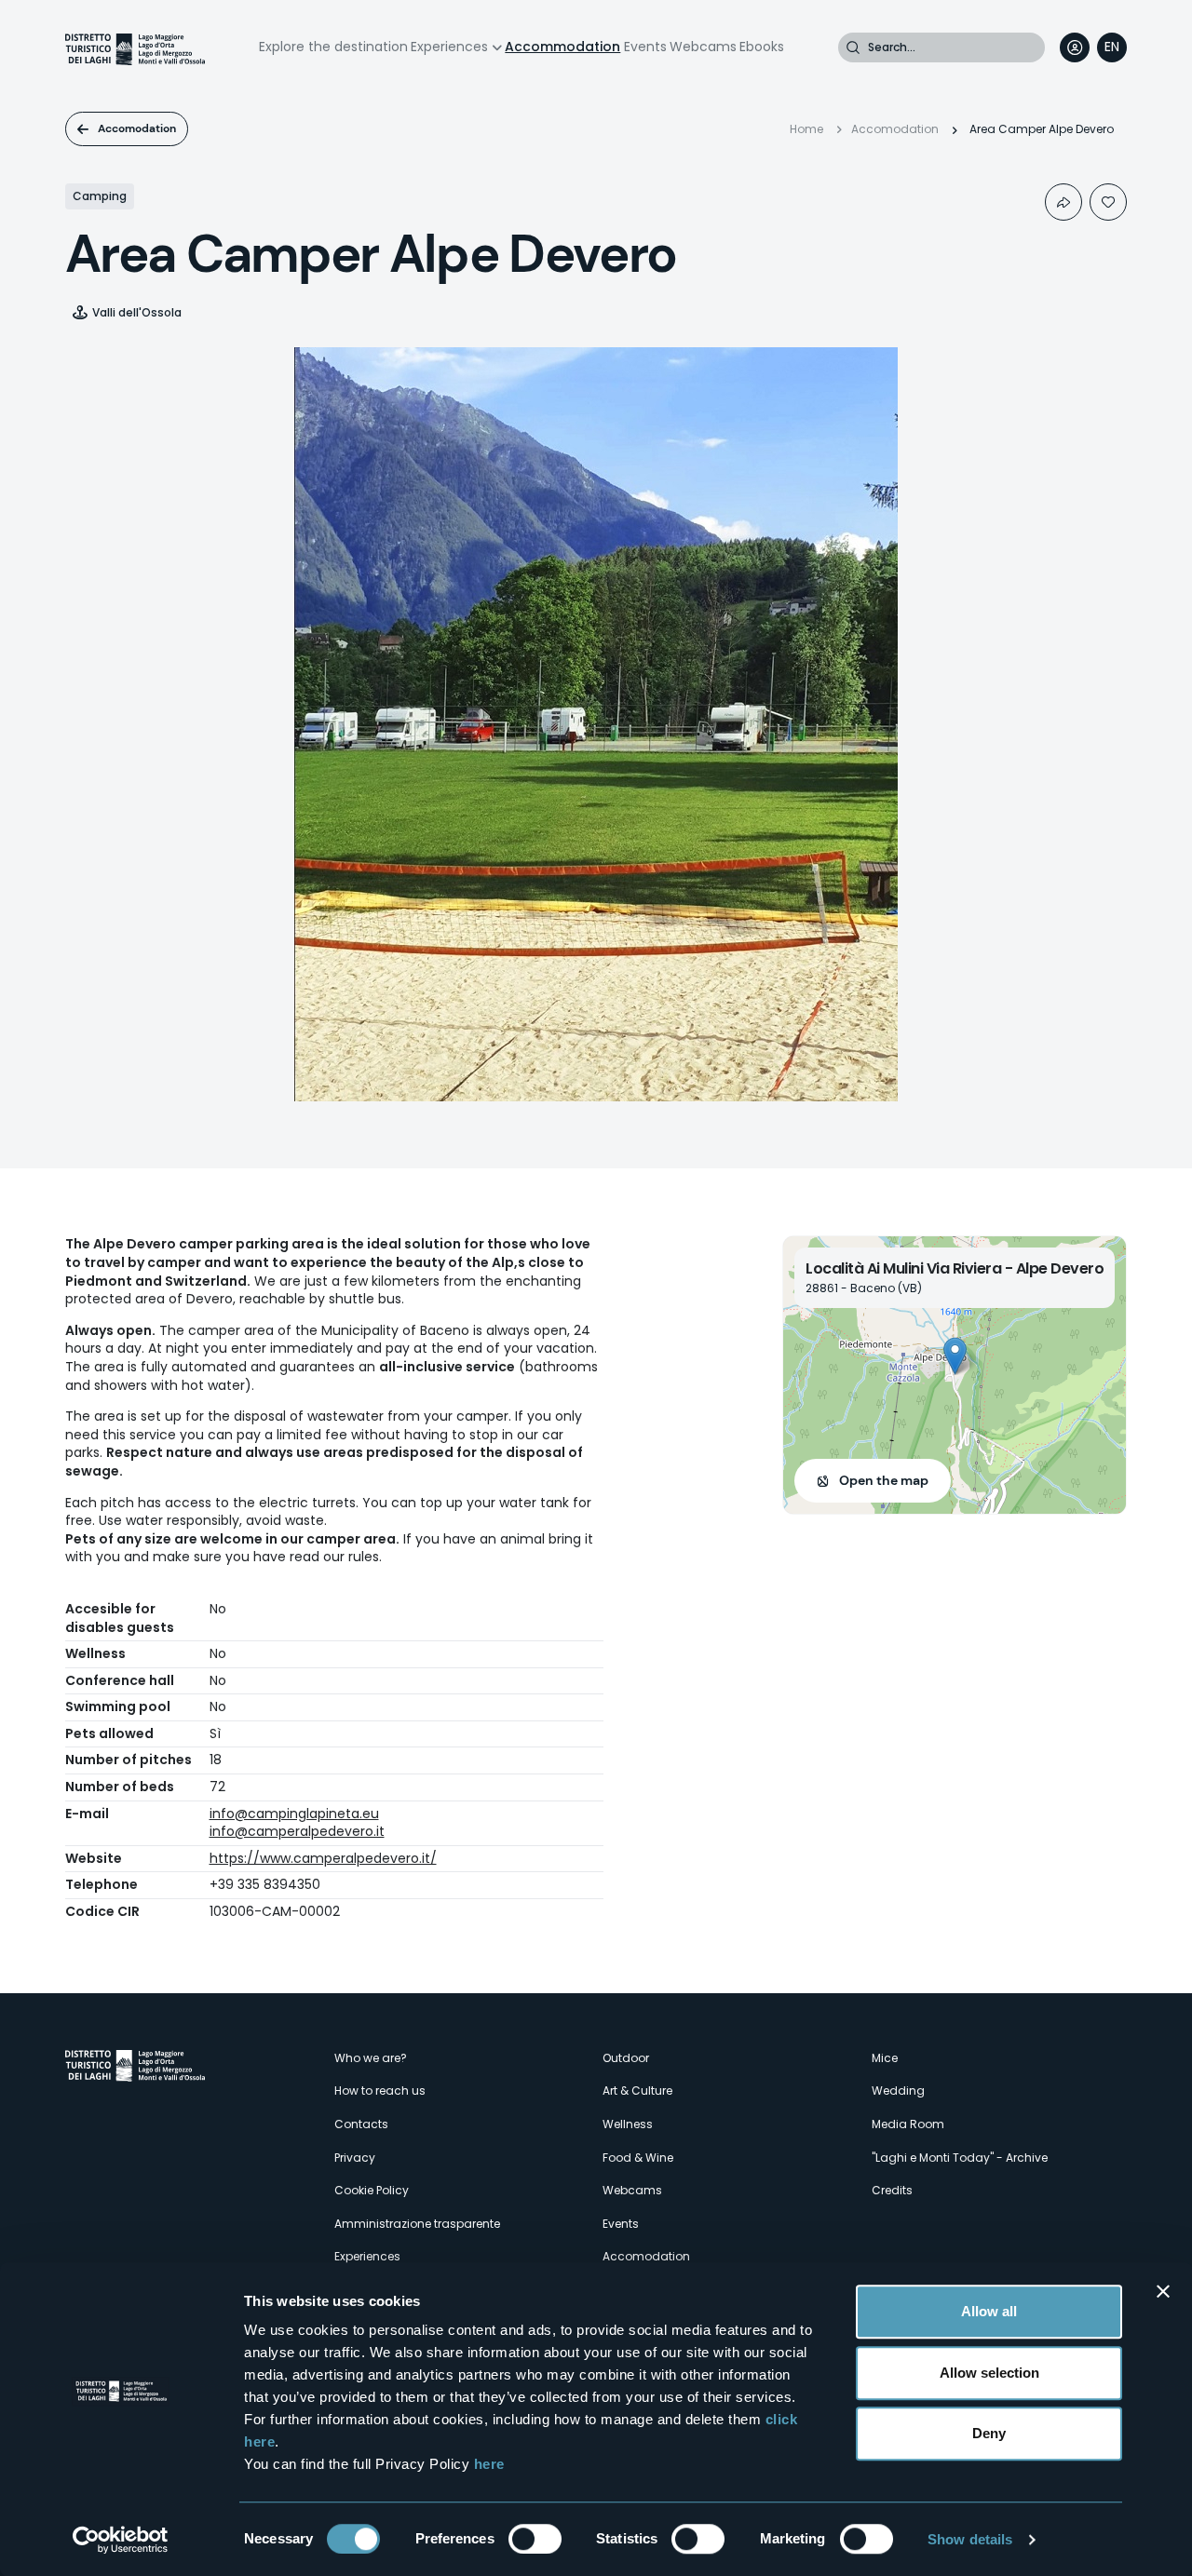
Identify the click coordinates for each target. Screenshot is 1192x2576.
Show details (970, 2539)
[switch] (535, 2539)
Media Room (908, 2124)
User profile (1075, 47)
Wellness (628, 2124)
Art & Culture (637, 2090)
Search (853, 47)
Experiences (449, 47)
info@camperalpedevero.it (297, 1831)
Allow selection (989, 2373)
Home (806, 129)
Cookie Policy (372, 2190)
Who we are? (371, 2058)
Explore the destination (333, 47)
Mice (885, 2058)
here (489, 2464)
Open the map (884, 1480)
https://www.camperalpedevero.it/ (323, 1858)
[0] (1108, 202)
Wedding (898, 2090)
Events (645, 47)
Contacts (361, 2124)
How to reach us (380, 2090)
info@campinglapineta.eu (294, 1814)
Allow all (989, 2311)
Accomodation (137, 128)
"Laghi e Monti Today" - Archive (960, 2158)
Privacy (355, 2158)
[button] (955, 1356)
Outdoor (626, 2058)
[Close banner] (1163, 2291)
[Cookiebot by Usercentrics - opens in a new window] (121, 2540)
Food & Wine (638, 2158)
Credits (892, 2190)
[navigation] (1112, 47)
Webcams (703, 47)
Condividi (1063, 202)
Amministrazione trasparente (417, 2224)
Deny (989, 2433)
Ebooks (762, 47)
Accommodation (562, 47)
